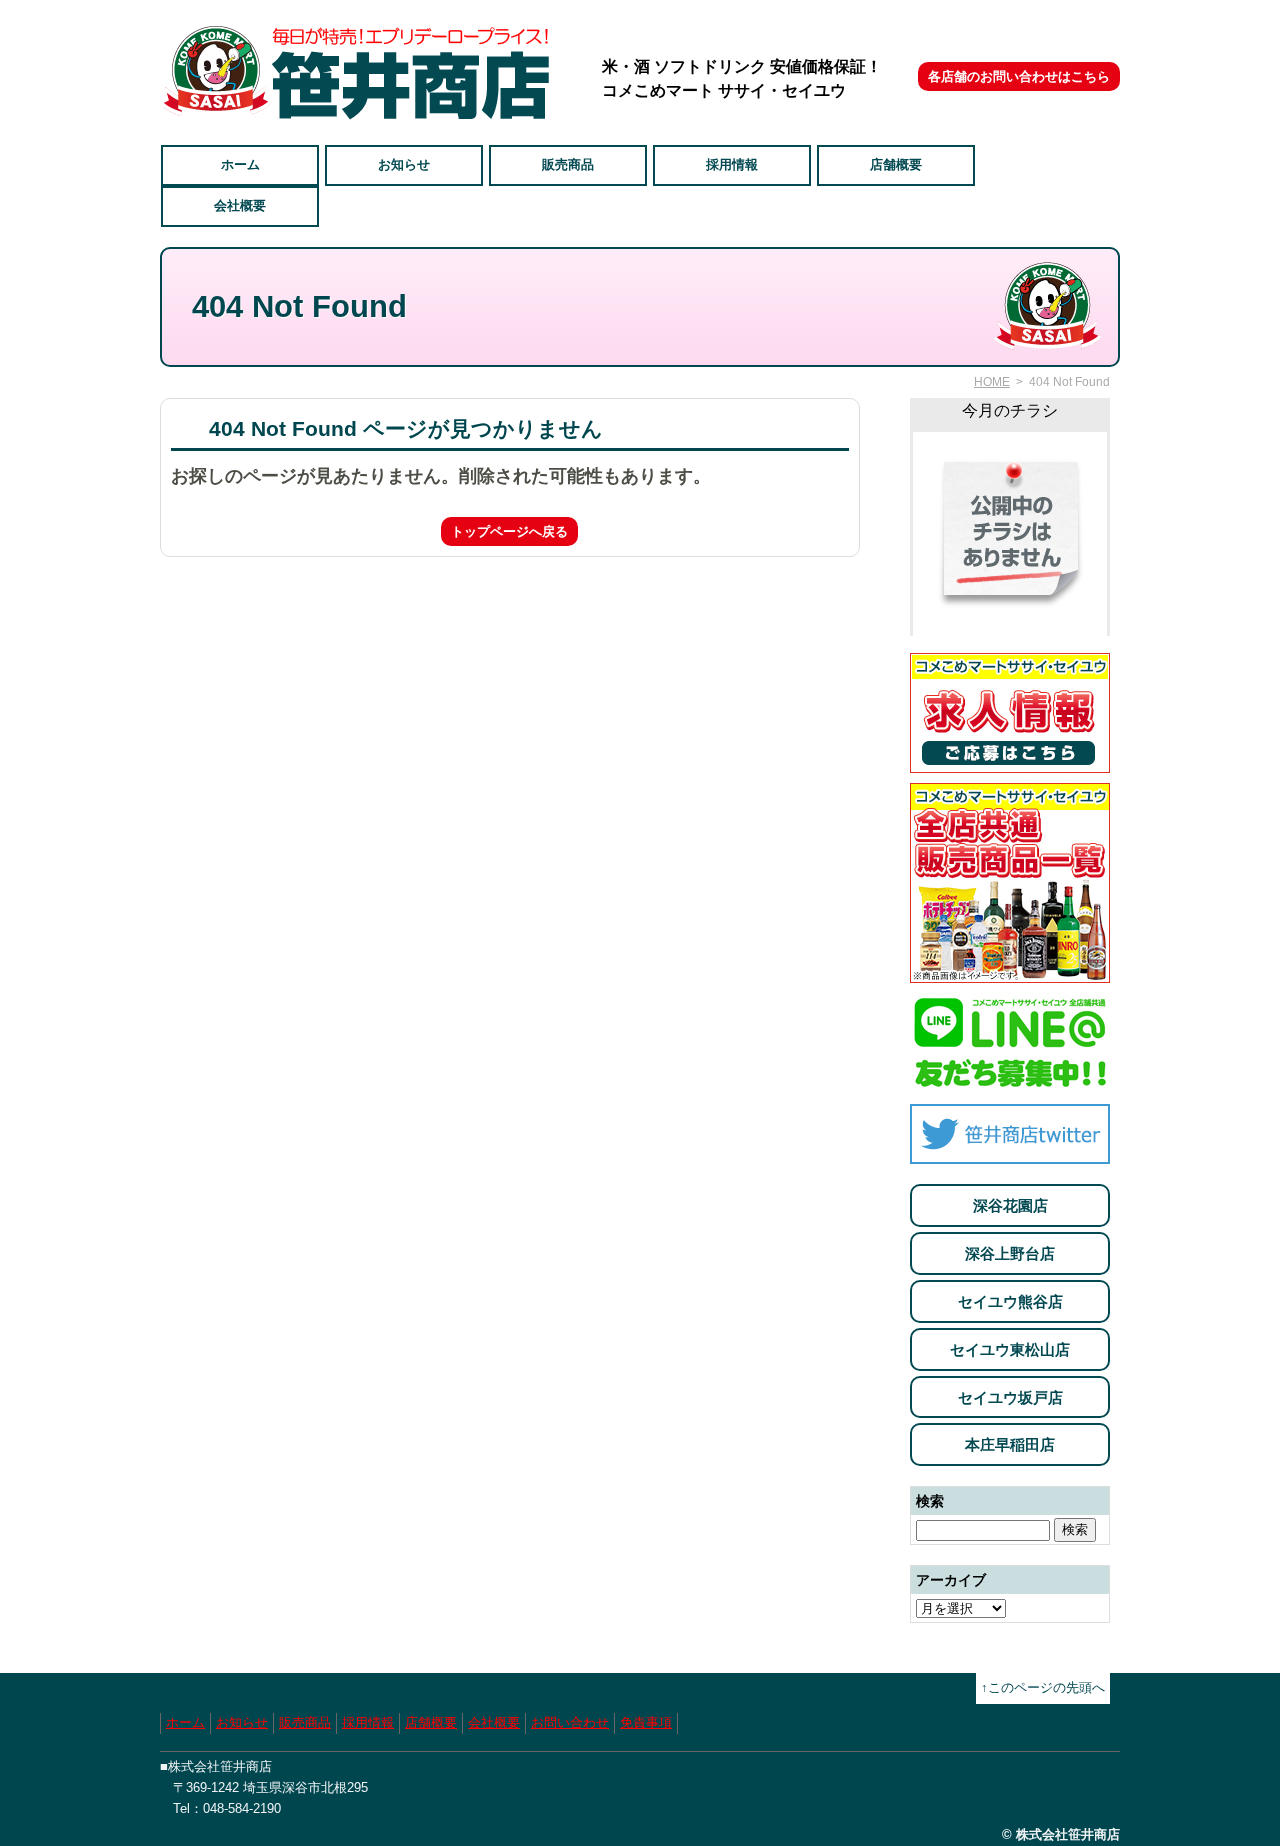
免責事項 (646, 1722)
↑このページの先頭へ (1043, 1687)
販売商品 (568, 164)
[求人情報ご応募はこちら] (1010, 761)
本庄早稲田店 (1010, 1444)
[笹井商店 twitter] (1010, 1152)
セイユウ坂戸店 (1010, 1397)
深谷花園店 (1010, 1205)
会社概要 (240, 205)
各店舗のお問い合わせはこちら (1019, 76)
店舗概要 (896, 164)
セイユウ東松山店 (1010, 1349)
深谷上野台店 (1010, 1253)
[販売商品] (1010, 971)
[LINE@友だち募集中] (1010, 1082)
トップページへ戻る (509, 531)
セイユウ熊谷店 (1010, 1301)
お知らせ (404, 164)
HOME (992, 382)
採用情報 (732, 164)
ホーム (240, 164)
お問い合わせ (570, 1722)
